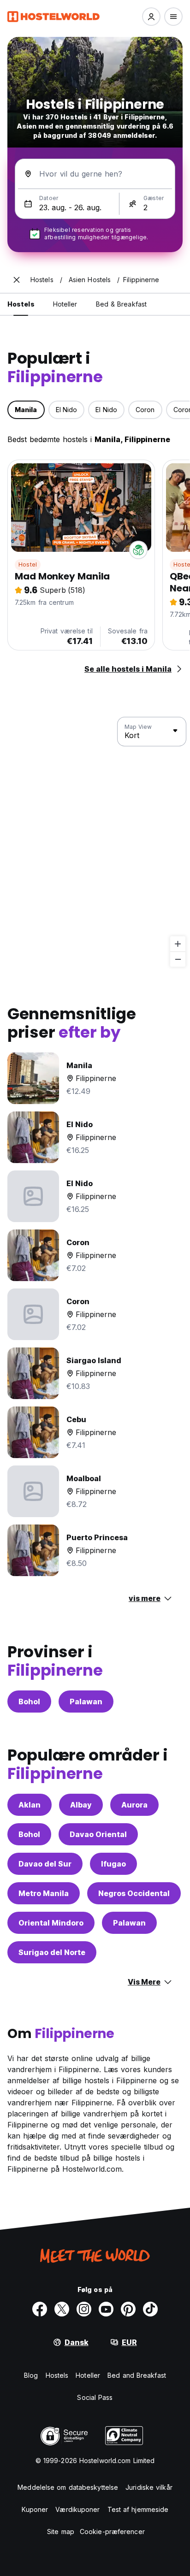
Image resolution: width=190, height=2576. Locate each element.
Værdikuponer (77, 2509)
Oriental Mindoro (51, 1923)
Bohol (29, 1702)
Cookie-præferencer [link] (112, 2532)
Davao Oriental (98, 1834)
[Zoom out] (178, 959)
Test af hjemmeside (138, 2509)
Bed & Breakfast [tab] (122, 304)
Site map (61, 2532)
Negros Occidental (134, 1893)
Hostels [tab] (21, 304)
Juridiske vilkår (149, 2487)
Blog (31, 2375)
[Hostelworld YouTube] (106, 2309)
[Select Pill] (151, 17)
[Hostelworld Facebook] (40, 2309)
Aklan (30, 1805)
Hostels (57, 2375)
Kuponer (35, 2509)
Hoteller (88, 2375)
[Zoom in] (178, 944)
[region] (95, 842)
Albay (81, 1805)
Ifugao (113, 1864)
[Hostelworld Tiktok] (150, 2309)
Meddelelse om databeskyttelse (68, 2487)
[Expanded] (17, 280)
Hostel (28, 564)
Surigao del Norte (52, 1952)
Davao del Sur (45, 1864)
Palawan (86, 1702)
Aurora (134, 1805)
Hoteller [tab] (65, 304)
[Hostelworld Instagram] (84, 2309)
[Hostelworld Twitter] (62, 2309)
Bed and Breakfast (137, 2375)
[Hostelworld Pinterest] (128, 2309)
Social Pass (95, 2397)
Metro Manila (44, 1893)
